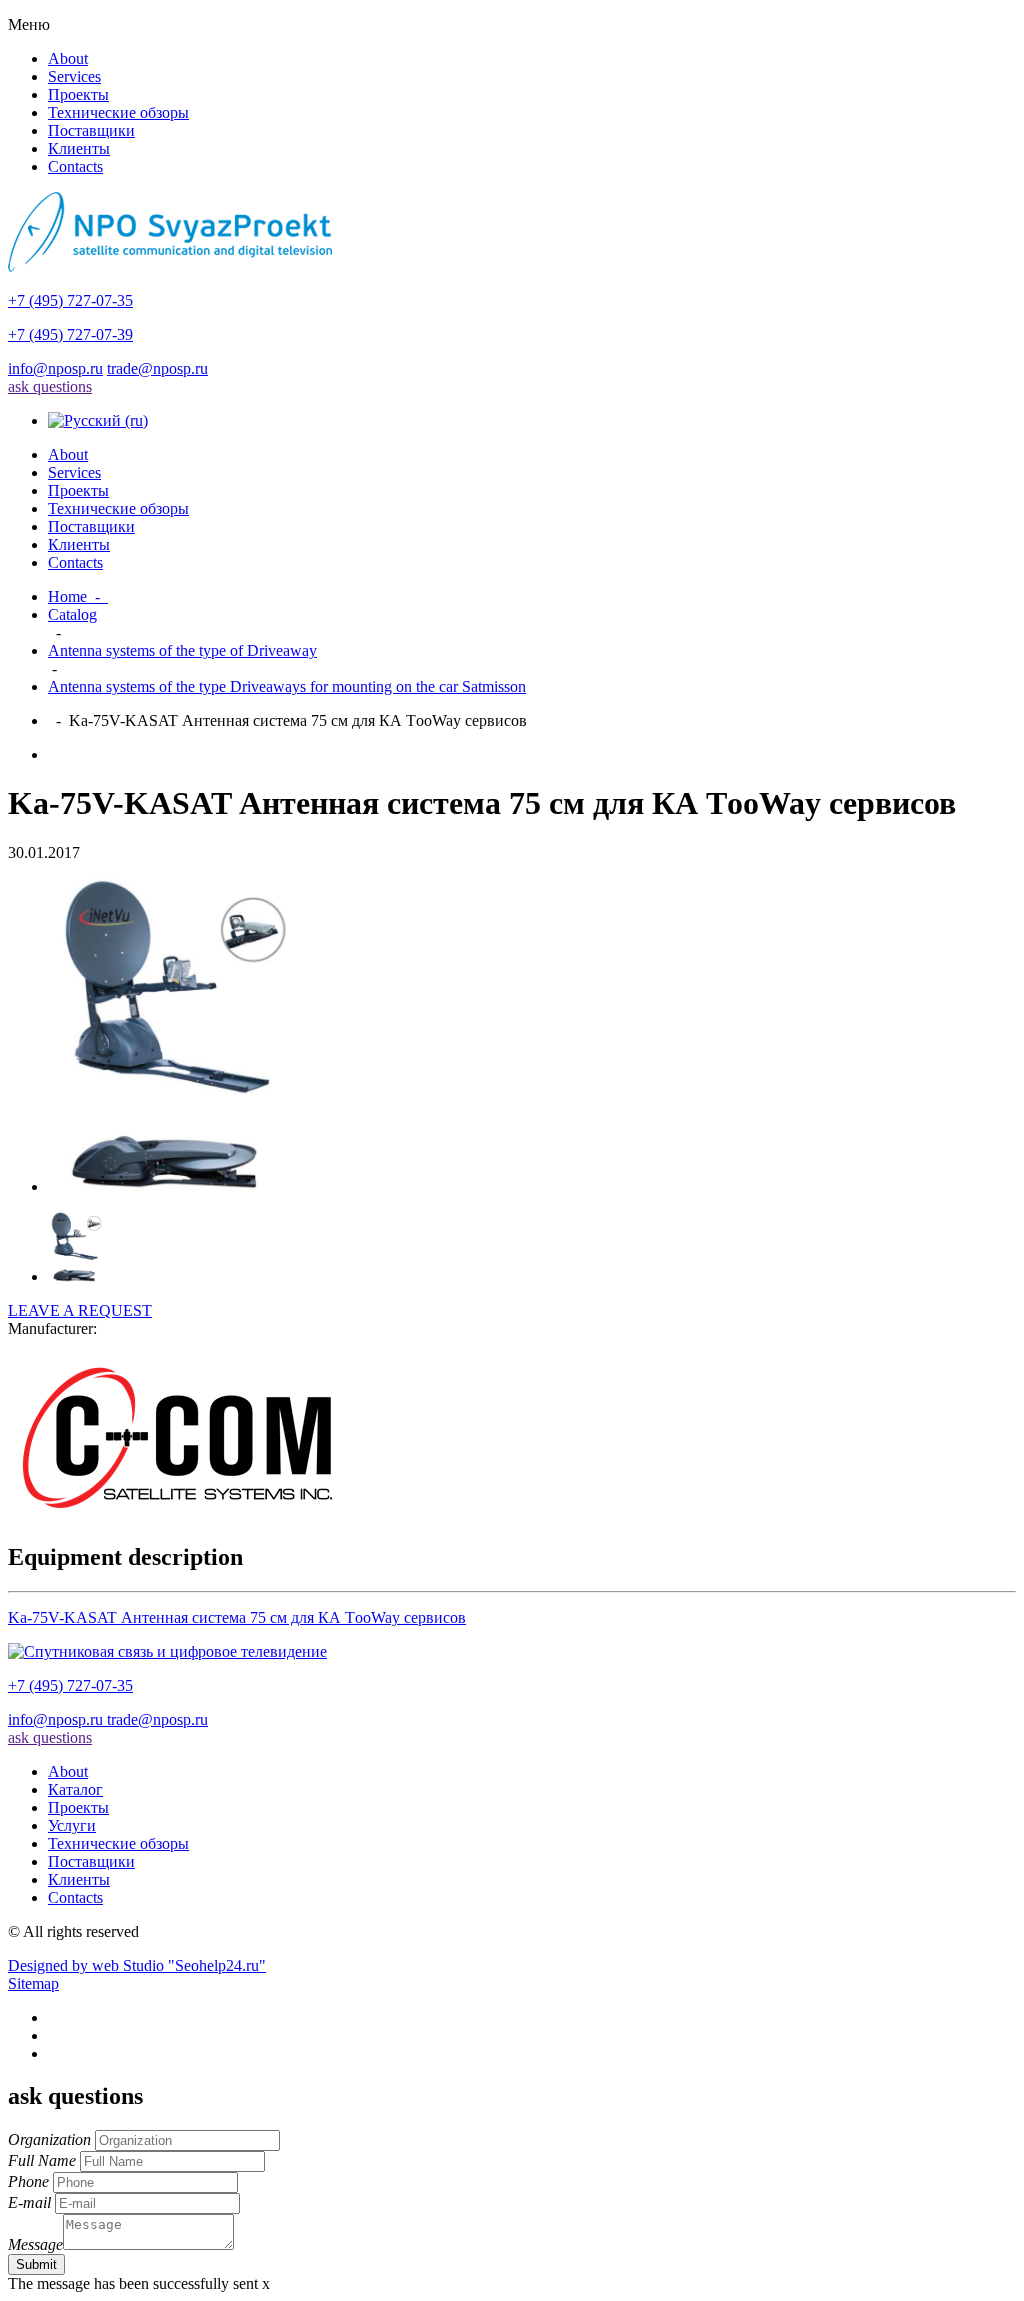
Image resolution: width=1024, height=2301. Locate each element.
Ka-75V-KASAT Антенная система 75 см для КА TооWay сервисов (237, 1617)
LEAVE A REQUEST (80, 1310)
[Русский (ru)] (98, 420)
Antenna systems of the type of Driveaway (182, 650)
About (68, 58)
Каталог (75, 1789)
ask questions (50, 386)
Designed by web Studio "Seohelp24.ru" (137, 1965)
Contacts (75, 166)
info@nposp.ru (55, 368)
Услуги (72, 1825)
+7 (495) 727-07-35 (70, 300)
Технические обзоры (118, 112)
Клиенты (79, 148)
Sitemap (33, 1983)
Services (74, 76)
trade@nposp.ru (157, 368)
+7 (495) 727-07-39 (70, 334)
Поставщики (91, 130)
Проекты (78, 94)
